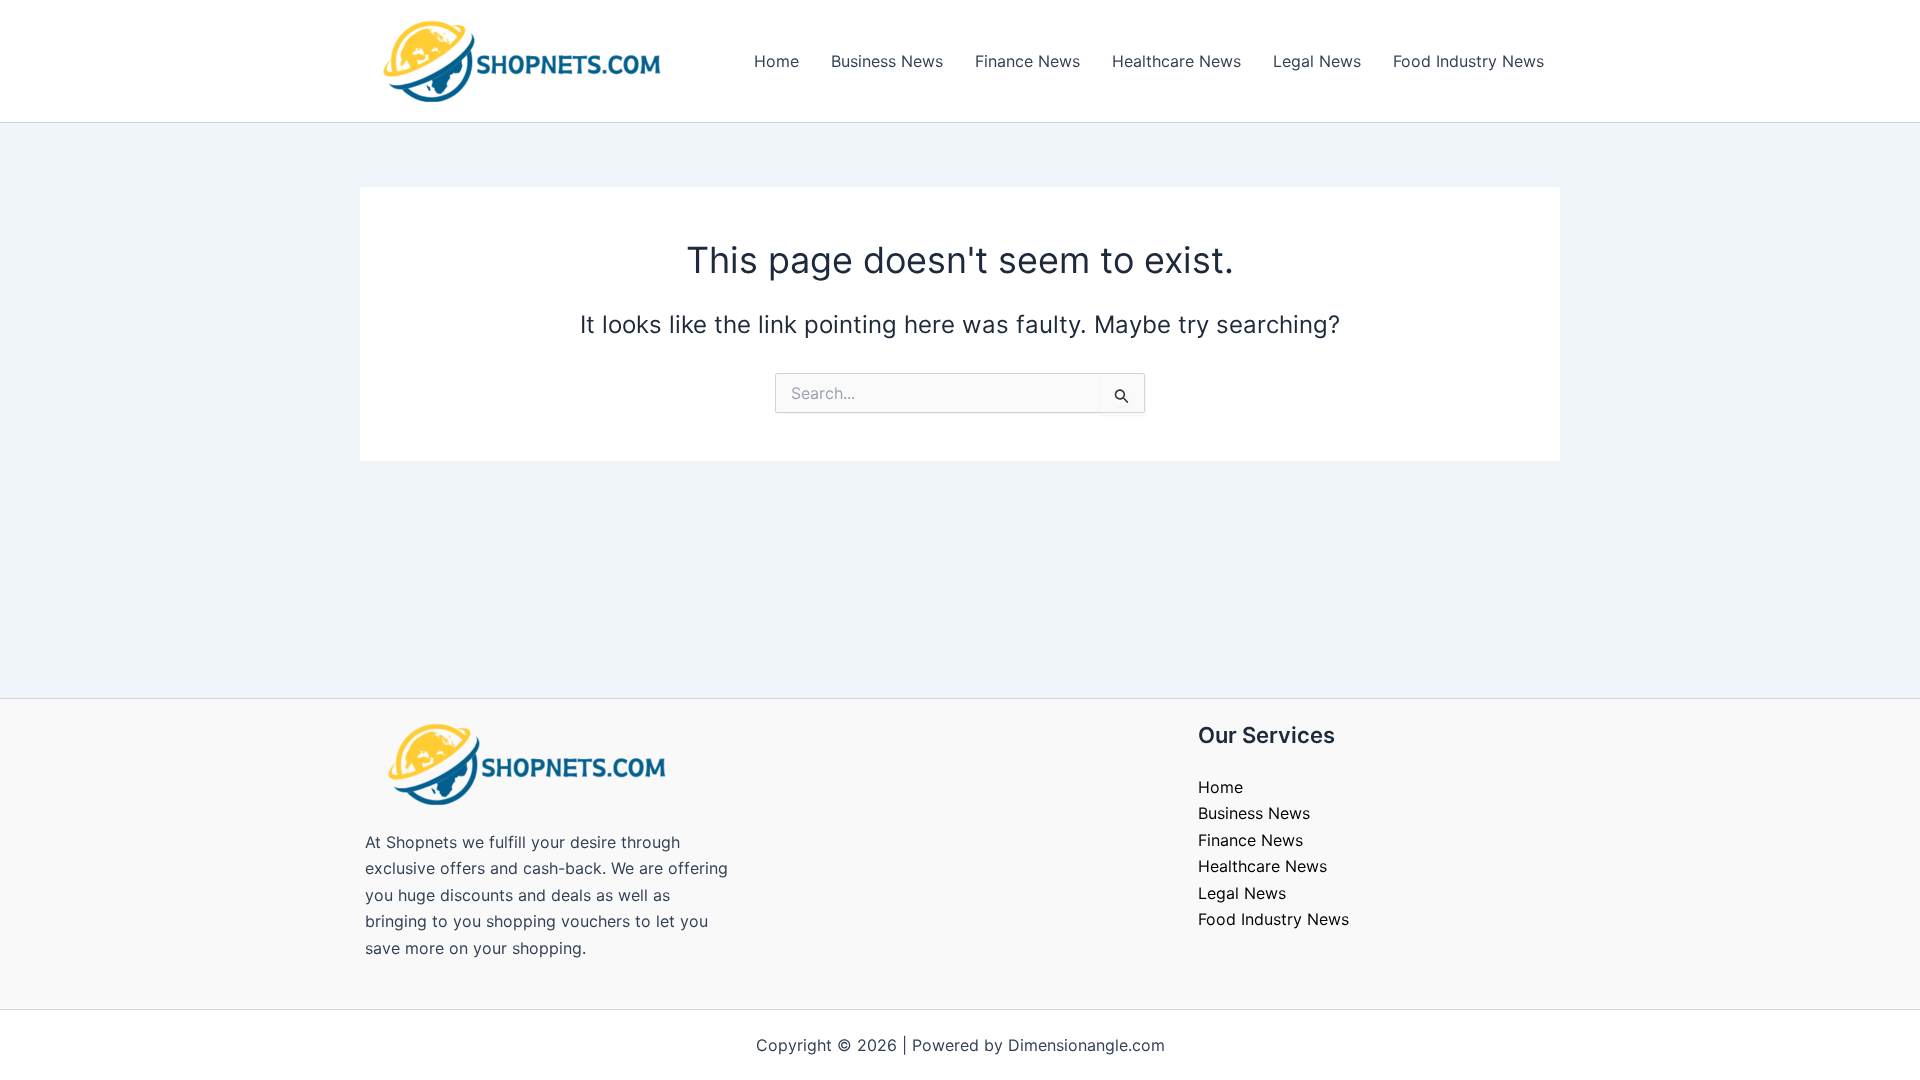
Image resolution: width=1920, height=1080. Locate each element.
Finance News (1027, 61)
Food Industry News (1468, 61)
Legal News (1317, 61)
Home (776, 61)
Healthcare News (1176, 61)
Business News (887, 61)
